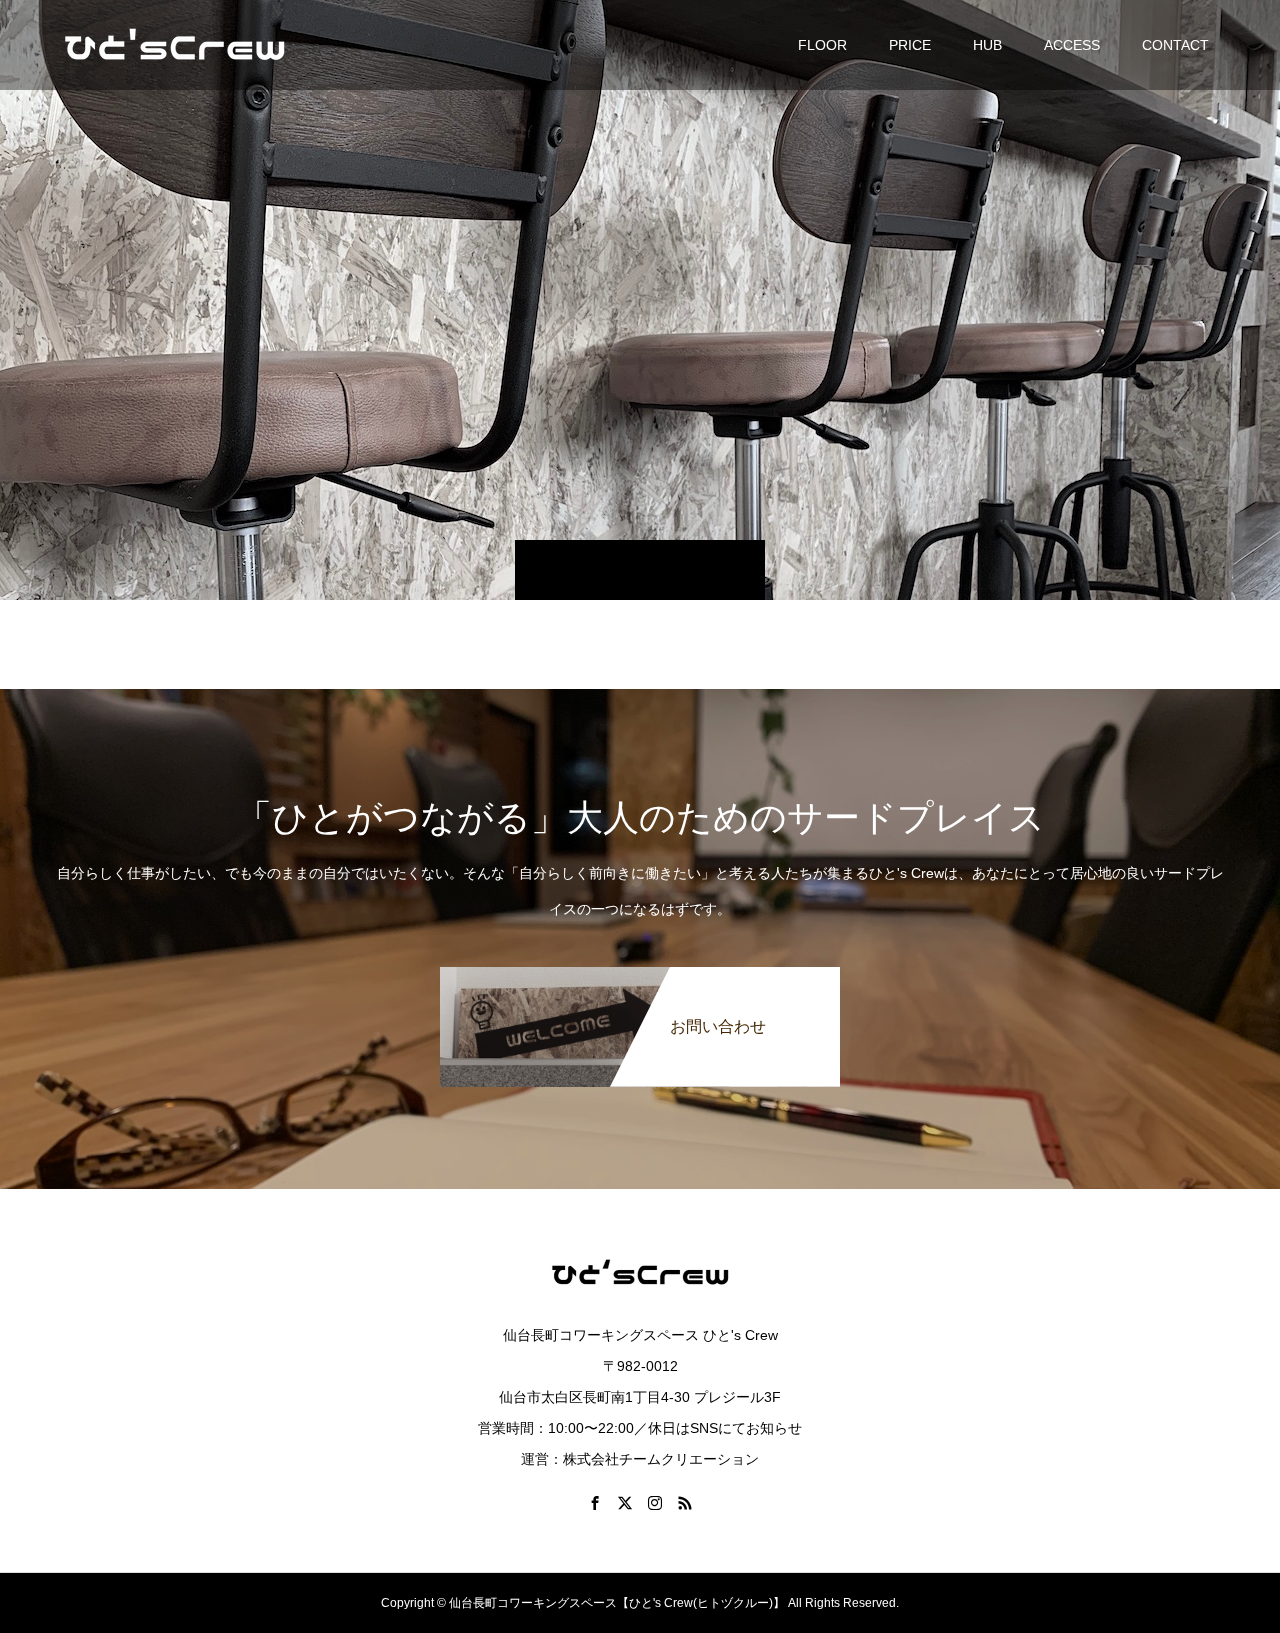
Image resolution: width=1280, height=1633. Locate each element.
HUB (987, 45)
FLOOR (822, 45)
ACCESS (1072, 45)
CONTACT (1175, 45)
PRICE (910, 45)
